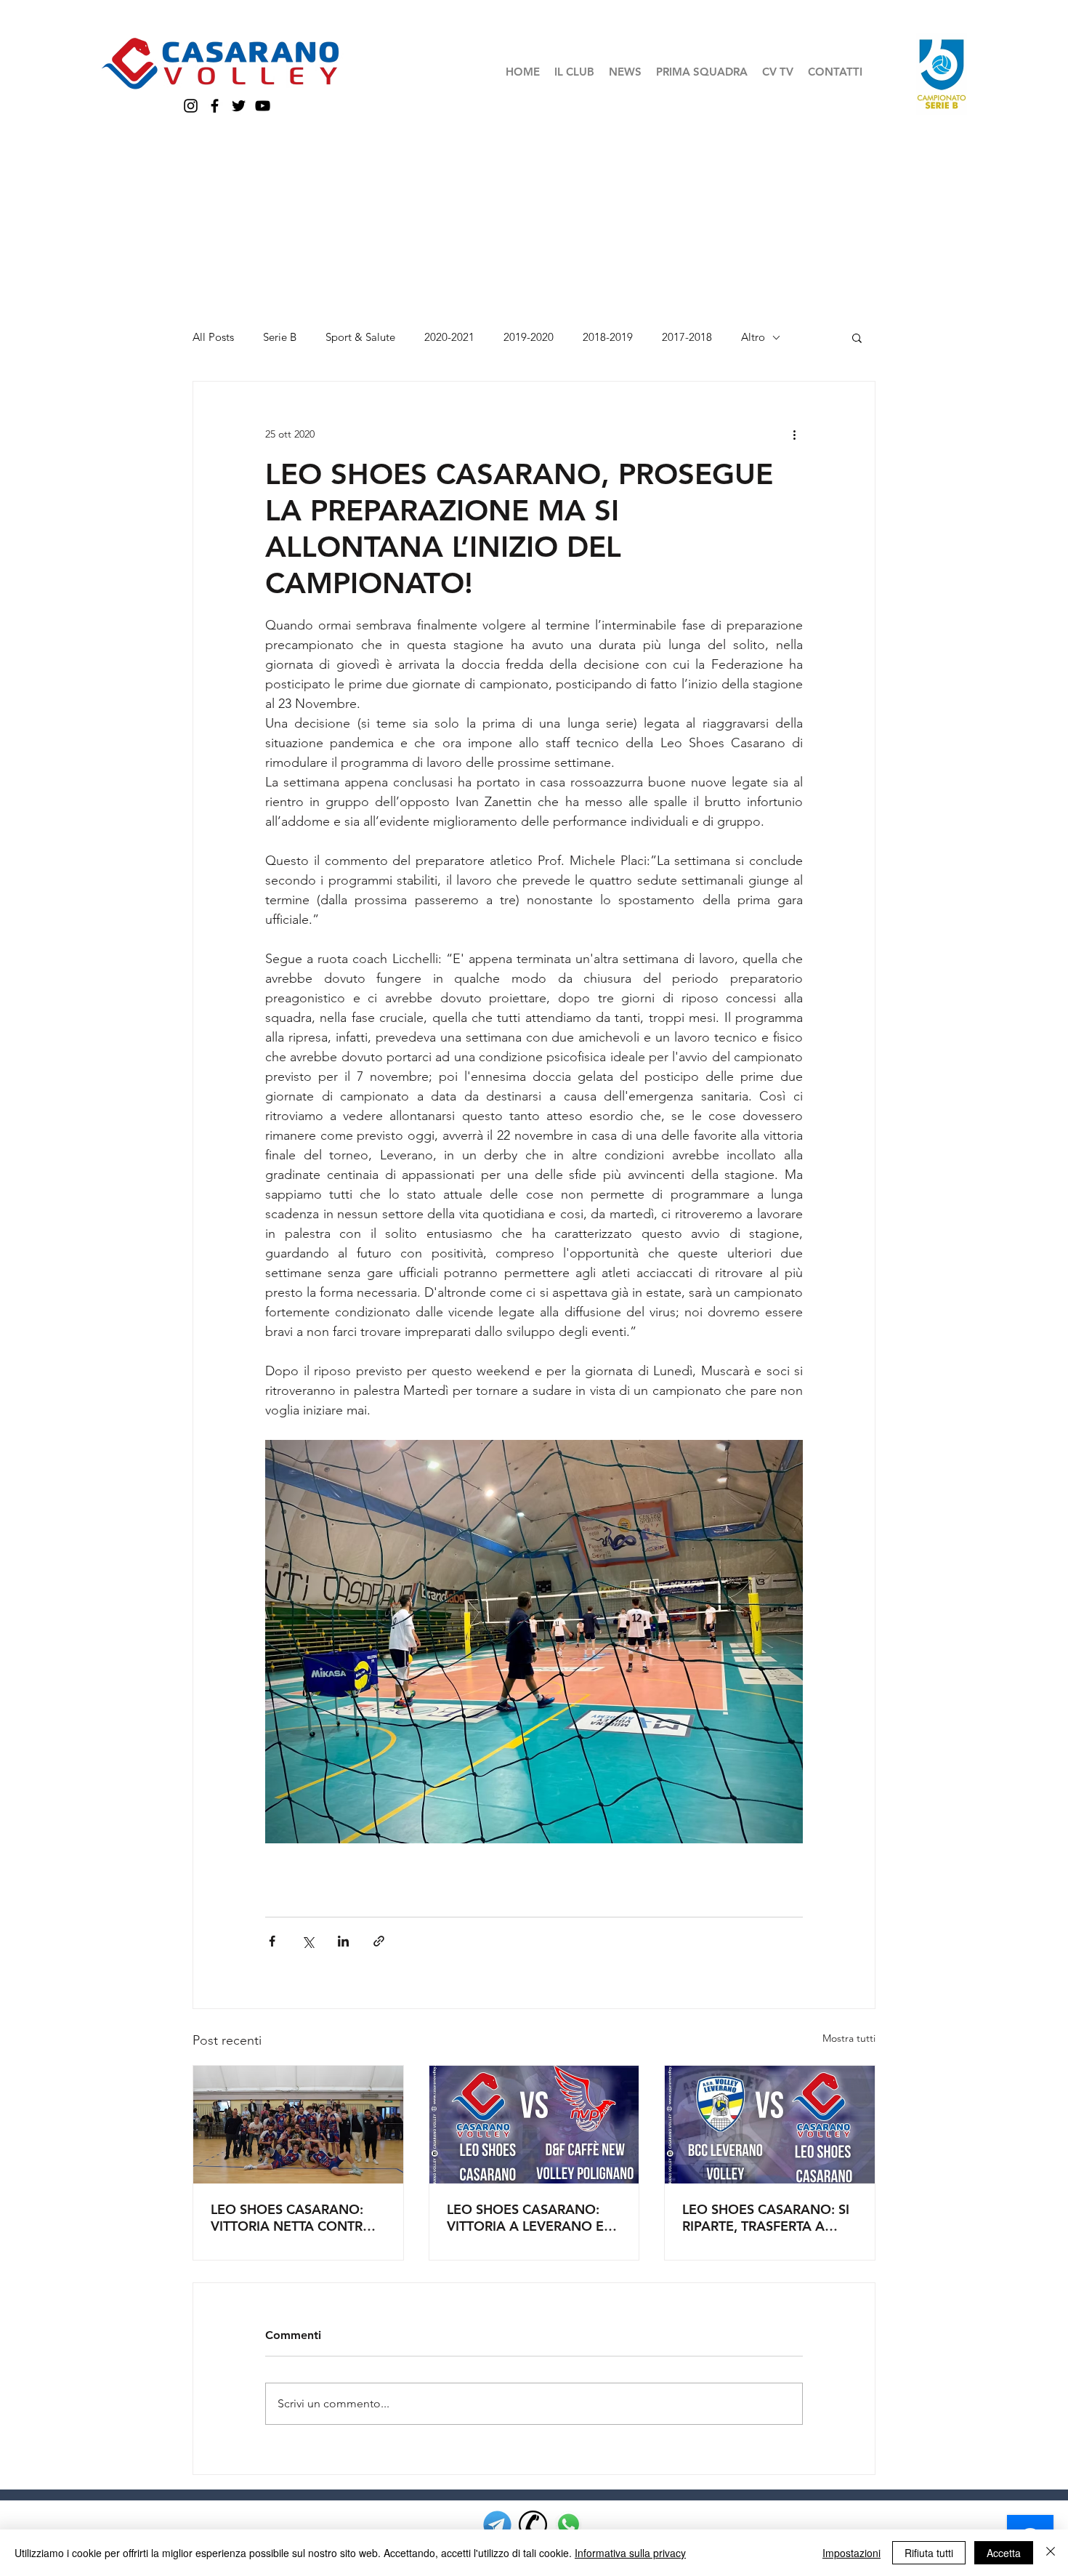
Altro (753, 337)
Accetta (1004, 2553)
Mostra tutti (849, 2038)
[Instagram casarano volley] (191, 106)
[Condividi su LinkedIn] (343, 1941)
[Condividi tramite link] (379, 1941)
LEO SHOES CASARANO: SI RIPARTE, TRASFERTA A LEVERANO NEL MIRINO (766, 2218)
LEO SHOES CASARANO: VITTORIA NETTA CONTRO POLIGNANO (292, 2218)
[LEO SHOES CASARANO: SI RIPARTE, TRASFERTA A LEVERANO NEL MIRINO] (770, 2125)
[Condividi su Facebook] (272, 1941)
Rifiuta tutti (929, 2553)
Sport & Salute (360, 337)
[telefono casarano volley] (533, 2525)
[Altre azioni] (794, 434)
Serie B (280, 337)
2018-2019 (608, 337)
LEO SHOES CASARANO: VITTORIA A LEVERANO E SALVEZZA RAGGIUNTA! (525, 2218)
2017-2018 (687, 337)
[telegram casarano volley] (497, 2525)
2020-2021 (449, 337)
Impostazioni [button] (851, 2553)
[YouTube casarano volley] (263, 106)
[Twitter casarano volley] (239, 106)
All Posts (213, 337)
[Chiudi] (1051, 2553)
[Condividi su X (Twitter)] (308, 1941)
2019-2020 (529, 337)
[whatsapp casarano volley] (569, 2525)
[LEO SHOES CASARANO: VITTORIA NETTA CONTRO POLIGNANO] (298, 2125)
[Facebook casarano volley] (215, 106)
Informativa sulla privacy (630, 2553)
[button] (574, 72)
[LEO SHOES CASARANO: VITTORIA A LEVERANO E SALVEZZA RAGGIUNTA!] (534, 2125)
